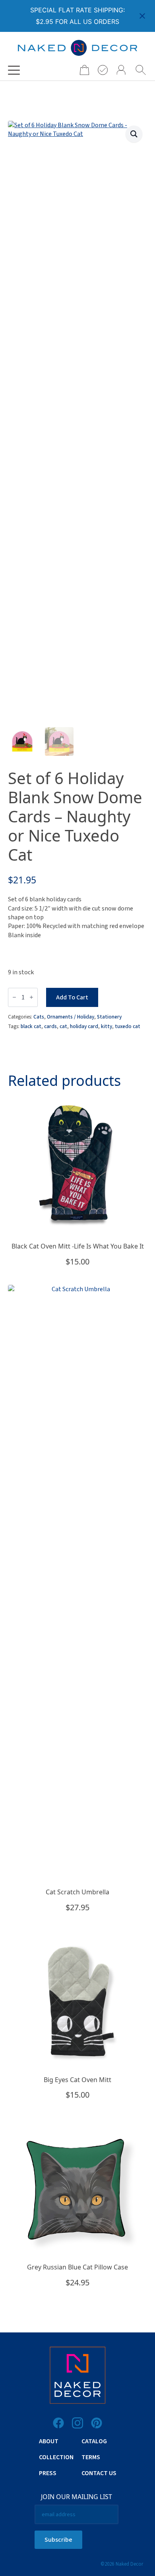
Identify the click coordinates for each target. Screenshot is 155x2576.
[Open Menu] (14, 70)
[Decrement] (14, 997)
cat (63, 1026)
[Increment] (31, 997)
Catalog (94, 2441)
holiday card (84, 1026)
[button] (134, 134)
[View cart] (82, 70)
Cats (39, 1017)
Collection (56, 2457)
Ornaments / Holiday (71, 1017)
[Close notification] (142, 16)
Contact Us (99, 2473)
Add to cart (72, 997)
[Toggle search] (141, 70)
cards (50, 1026)
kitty (107, 1026)
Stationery (109, 1017)
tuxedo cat (128, 1026)
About (49, 2441)
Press (48, 2473)
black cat (31, 1026)
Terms (91, 2457)
